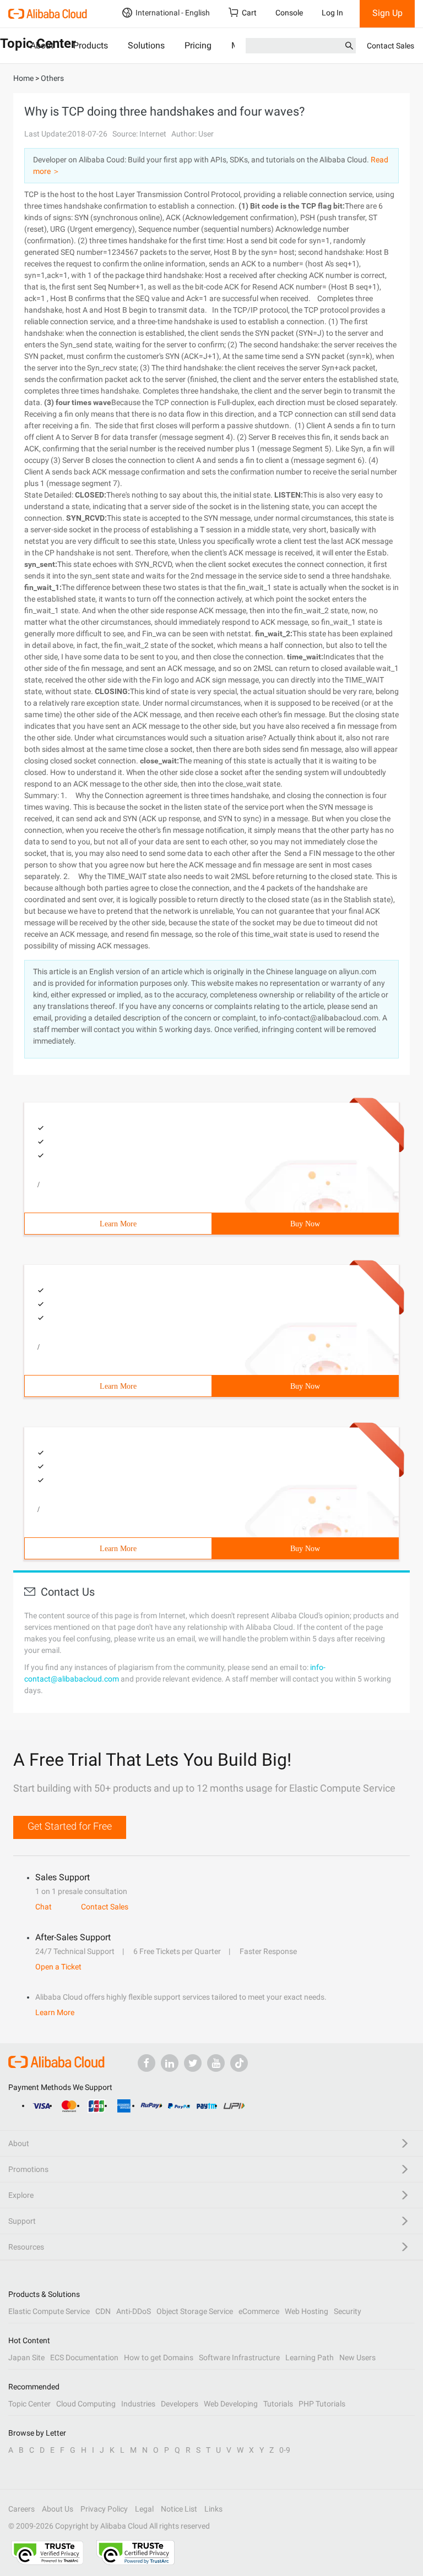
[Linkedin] (170, 2063)
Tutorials (278, 2404)
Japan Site (26, 2357)
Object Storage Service (195, 2311)
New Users (357, 2357)
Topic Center (29, 2404)
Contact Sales (391, 46)
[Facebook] (147, 2063)
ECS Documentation (84, 2357)
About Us (58, 2509)
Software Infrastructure (239, 2357)
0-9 (285, 2450)
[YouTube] (216, 2063)
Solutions (146, 45)
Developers (180, 2404)
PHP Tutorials (322, 2404)
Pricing (198, 45)
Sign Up (387, 13)
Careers (21, 2509)
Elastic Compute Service (49, 2311)
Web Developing (231, 2404)
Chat (44, 1907)
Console (289, 13)
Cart (249, 13)
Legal (144, 2509)
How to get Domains (159, 2357)
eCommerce (259, 2311)
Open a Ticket (58, 1967)
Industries (138, 2404)
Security (348, 2311)
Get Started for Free (70, 1826)
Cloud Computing (86, 2404)
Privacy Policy (104, 2509)
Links (213, 2509)
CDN (103, 2311)
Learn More (118, 1224)
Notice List (179, 2509)
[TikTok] (239, 2063)
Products (91, 45)
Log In (332, 13)
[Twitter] (193, 2063)
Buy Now (305, 1224)
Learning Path (310, 2357)
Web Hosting (307, 2311)
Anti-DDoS (134, 2311)
